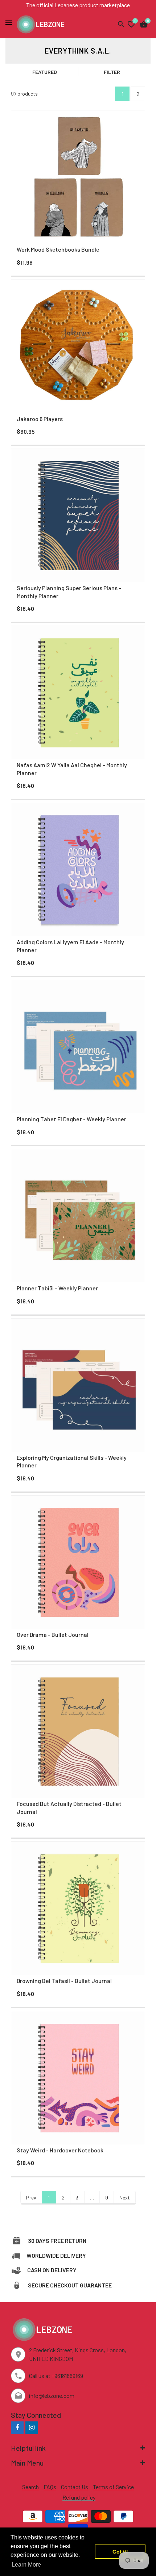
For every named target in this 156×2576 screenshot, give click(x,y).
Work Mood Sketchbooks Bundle (58, 249)
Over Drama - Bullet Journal (53, 1634)
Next (125, 2197)
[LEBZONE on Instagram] (32, 2427)
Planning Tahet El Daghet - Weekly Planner (71, 1119)
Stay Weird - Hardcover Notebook (60, 2150)
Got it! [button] (120, 2552)
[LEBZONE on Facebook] (17, 2427)
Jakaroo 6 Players (40, 419)
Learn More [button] (26, 2565)
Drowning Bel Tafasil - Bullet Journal (64, 1981)
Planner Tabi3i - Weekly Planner (57, 1288)
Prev (31, 2197)
